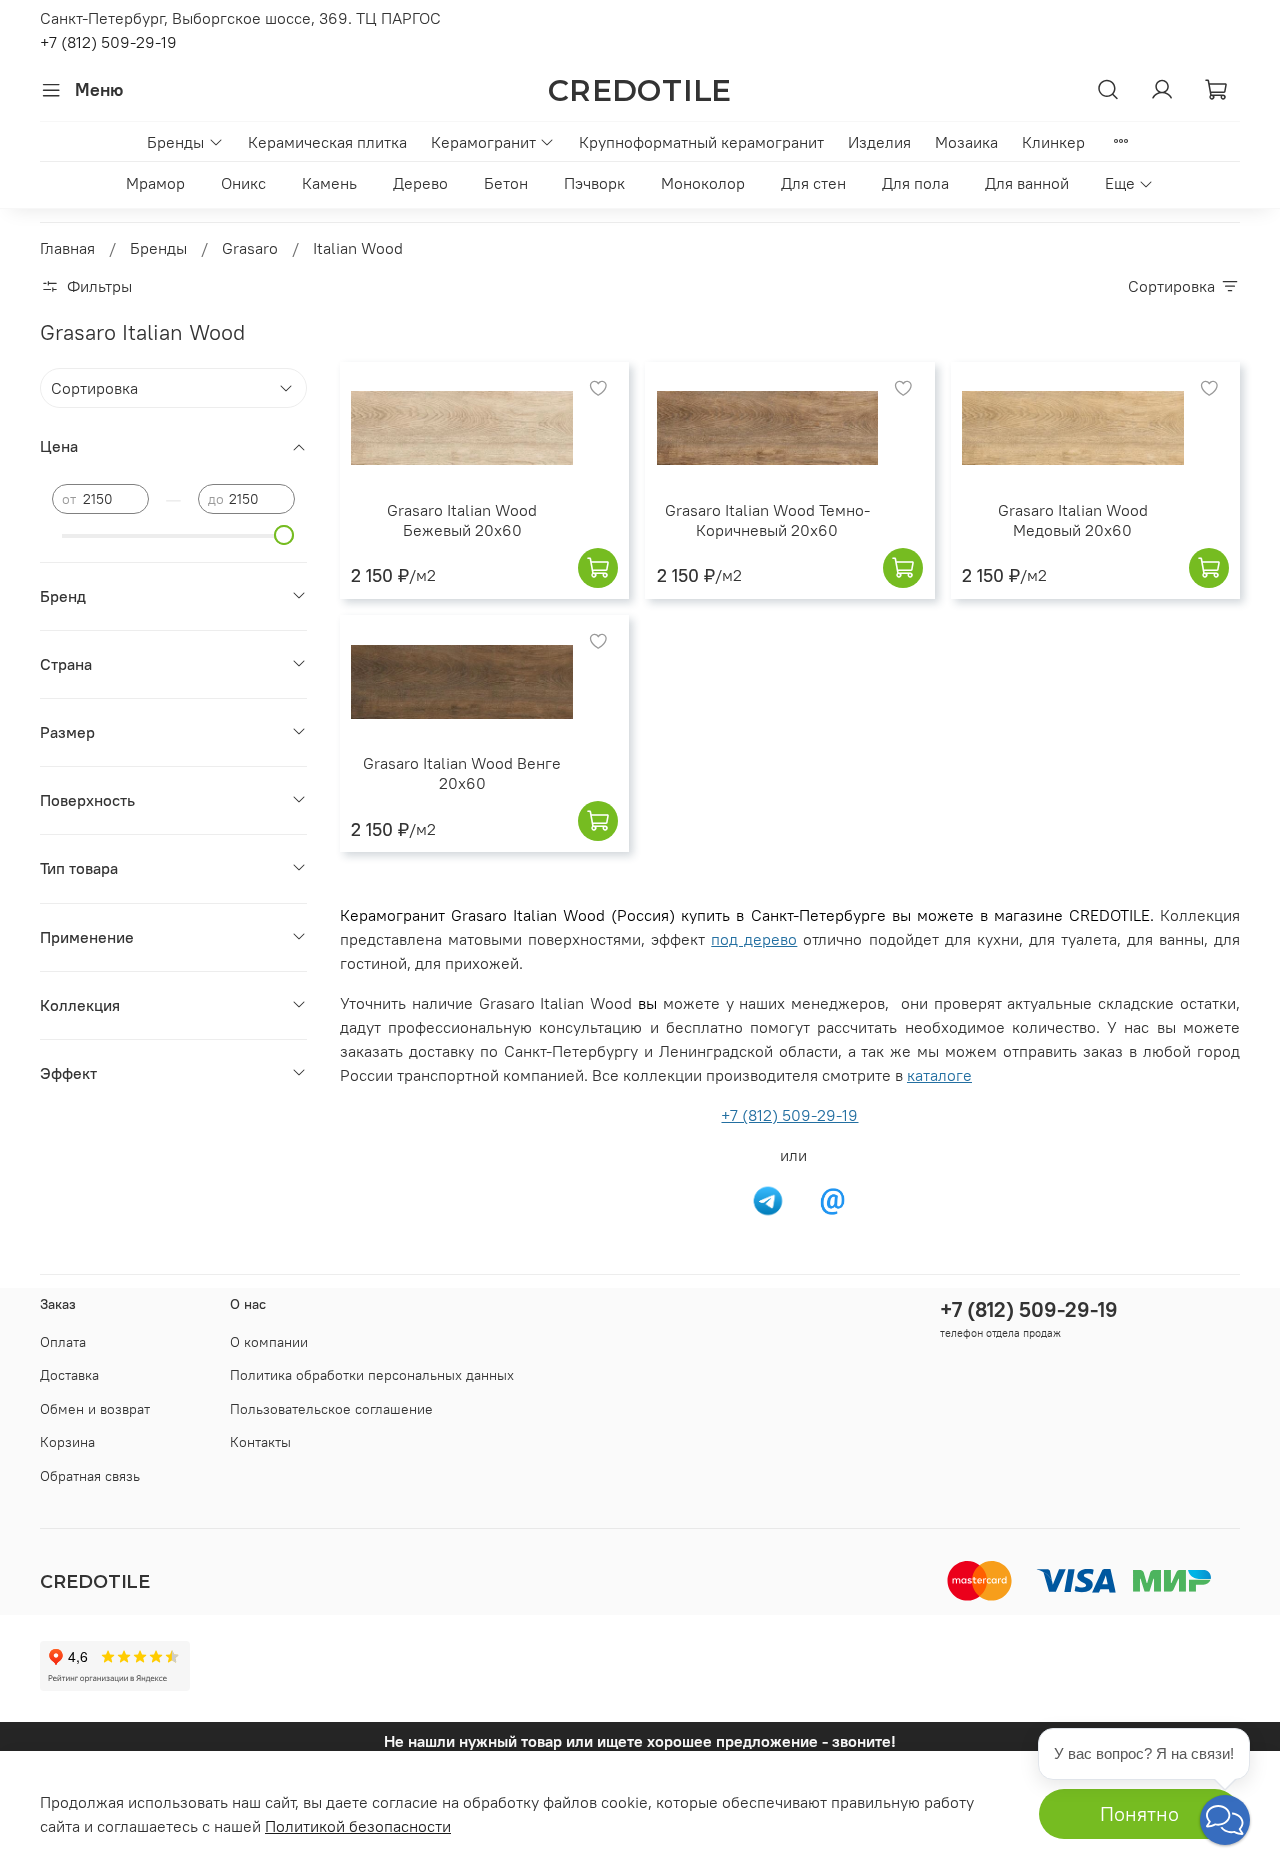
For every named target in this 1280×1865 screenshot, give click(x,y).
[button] (1225, 1820)
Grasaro (250, 248)
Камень (329, 183)
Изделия (879, 142)
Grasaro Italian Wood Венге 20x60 (462, 773)
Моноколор (703, 183)
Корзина (67, 1442)
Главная (67, 248)
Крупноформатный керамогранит (701, 142)
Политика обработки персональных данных (372, 1375)
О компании (269, 1342)
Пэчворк (594, 183)
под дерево (754, 939)
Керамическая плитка (327, 142)
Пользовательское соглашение (331, 1409)
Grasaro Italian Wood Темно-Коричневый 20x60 (767, 520)
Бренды (175, 142)
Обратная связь (90, 1476)
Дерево (420, 183)
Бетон (506, 183)
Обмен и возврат (95, 1409)
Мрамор (155, 183)
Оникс (243, 183)
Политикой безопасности (358, 1826)
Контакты (260, 1442)
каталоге (939, 1075)
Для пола (915, 183)
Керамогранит (483, 142)
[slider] (285, 535)
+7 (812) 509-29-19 (108, 42)
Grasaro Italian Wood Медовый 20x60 (1073, 520)
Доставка (69, 1375)
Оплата (63, 1342)
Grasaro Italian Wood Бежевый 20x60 (462, 520)
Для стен (813, 183)
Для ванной (1027, 183)
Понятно (1139, 1813)
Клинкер (1053, 142)
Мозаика (966, 142)
